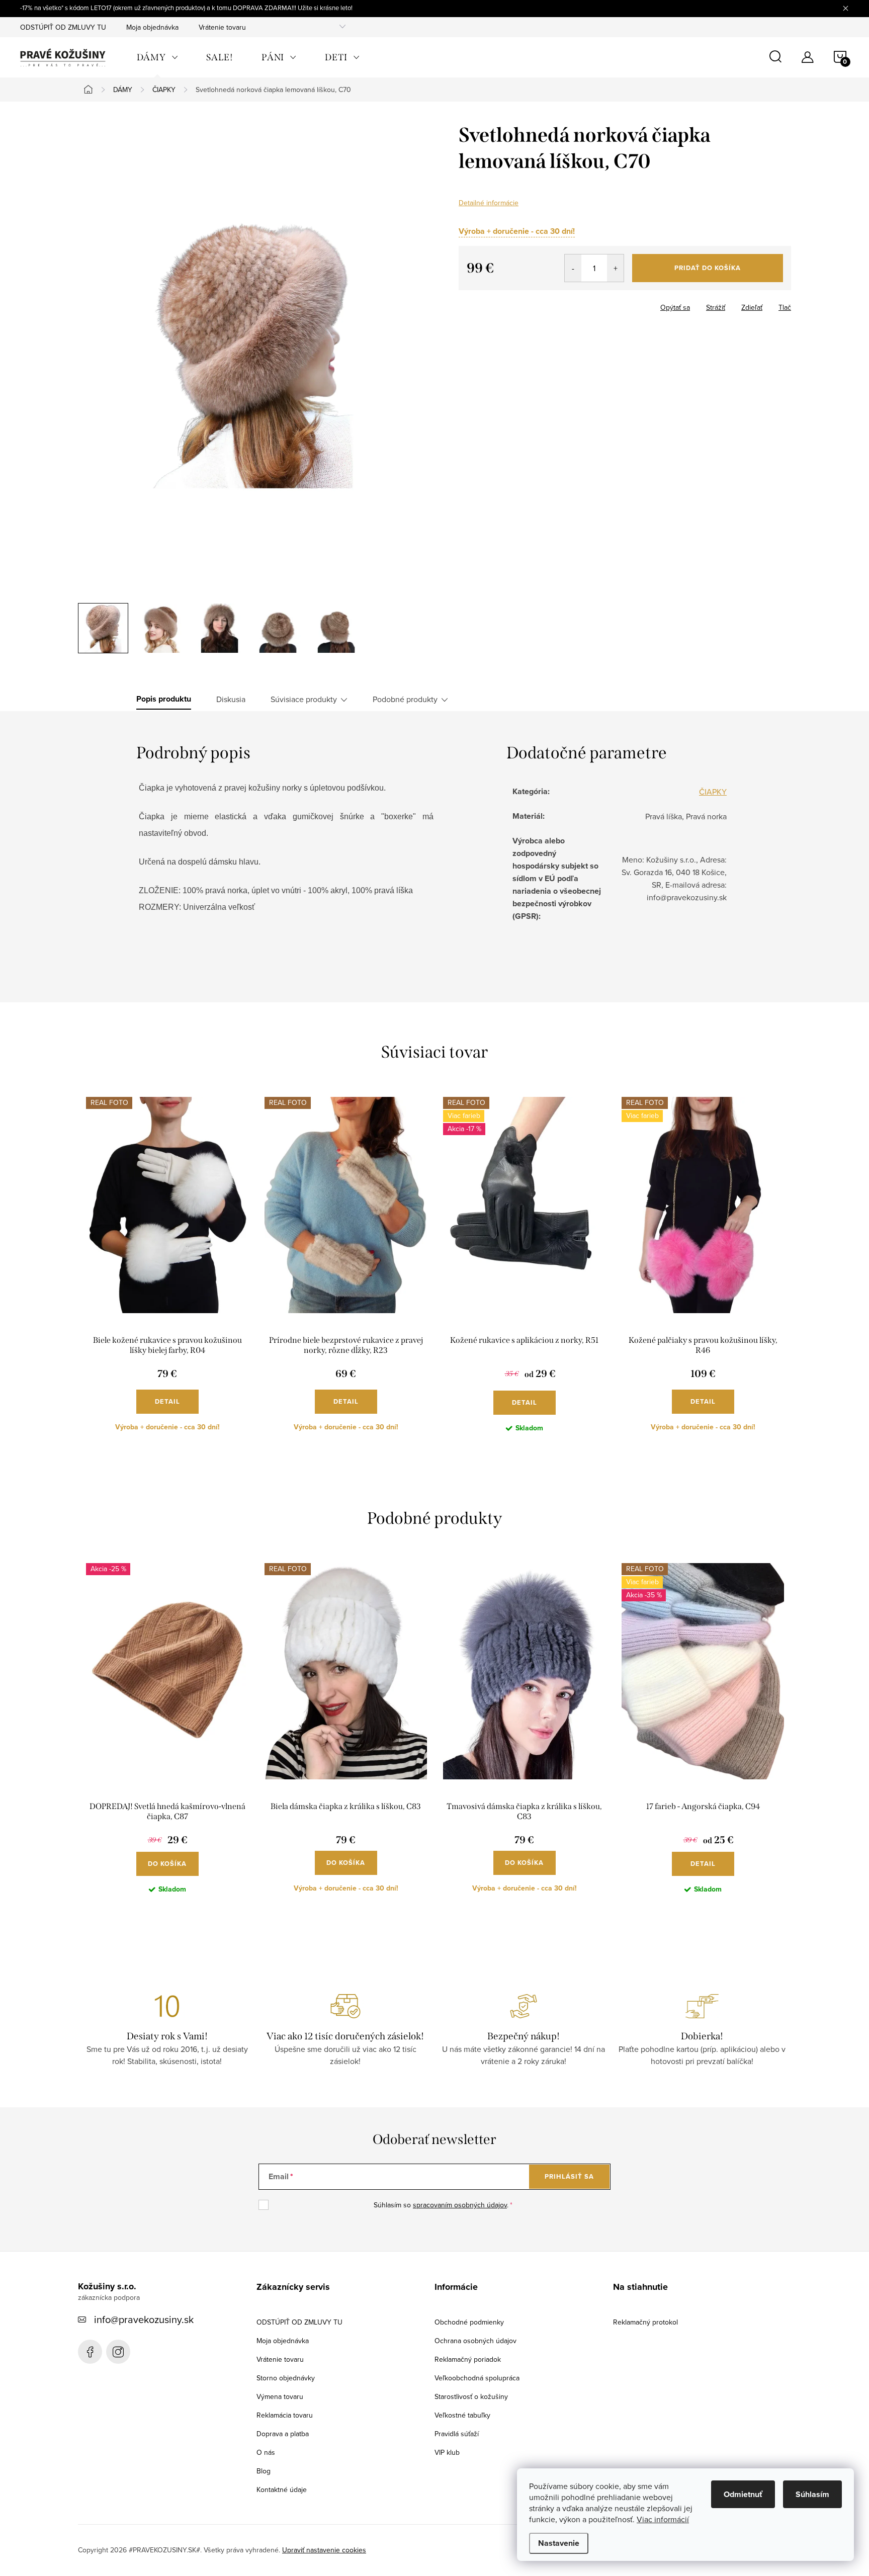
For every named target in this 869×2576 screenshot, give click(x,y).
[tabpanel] (167, 1273)
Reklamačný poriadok (468, 2359)
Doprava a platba (283, 2434)
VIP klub (447, 2452)
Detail (167, 1401)
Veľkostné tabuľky (462, 2415)
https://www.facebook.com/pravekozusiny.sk (90, 2352)
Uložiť (476, 305)
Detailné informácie (489, 203)
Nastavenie (559, 2543)
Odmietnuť (743, 2494)
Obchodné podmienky (469, 2322)
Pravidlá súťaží (457, 2434)
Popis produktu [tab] (164, 699)
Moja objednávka (152, 27)
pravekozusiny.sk (118, 2352)
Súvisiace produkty (304, 699)
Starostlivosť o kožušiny (471, 2396)
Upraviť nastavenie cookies (324, 2550)
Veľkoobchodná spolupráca (477, 2378)
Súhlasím (812, 2494)
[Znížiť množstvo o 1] (573, 268)
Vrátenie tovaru (222, 27)
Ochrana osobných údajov (475, 2341)
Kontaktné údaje (282, 2489)
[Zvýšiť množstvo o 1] (615, 268)
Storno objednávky (286, 2378)
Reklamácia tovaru (285, 2415)
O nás (266, 2452)
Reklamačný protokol (645, 2322)
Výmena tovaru (280, 2396)
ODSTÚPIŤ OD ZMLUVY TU (63, 27)
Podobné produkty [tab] (405, 699)
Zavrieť (510, 304)
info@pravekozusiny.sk (144, 2319)
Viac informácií (663, 2519)
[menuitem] (157, 57)
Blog (264, 2471)
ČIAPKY (713, 792)
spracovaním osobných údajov (460, 2205)
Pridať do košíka (708, 268)
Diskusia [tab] (231, 699)
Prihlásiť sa (569, 2176)
